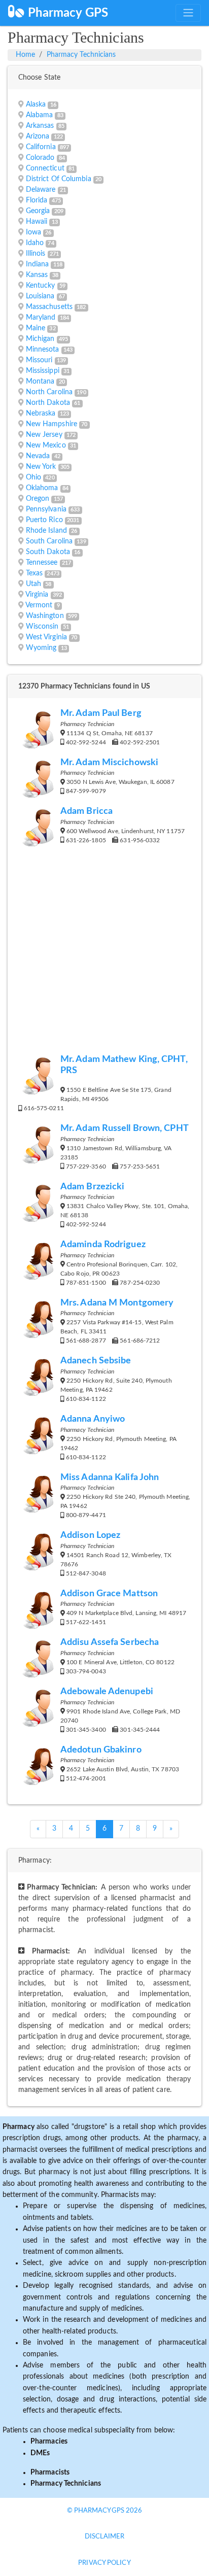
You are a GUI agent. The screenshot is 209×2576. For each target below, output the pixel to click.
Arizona (38, 136)
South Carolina (49, 541)
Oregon (38, 499)
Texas (34, 573)
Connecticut (45, 168)
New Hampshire (51, 424)
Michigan (40, 339)
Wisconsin (42, 627)
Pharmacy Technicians (81, 55)
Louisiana (40, 296)
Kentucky (41, 286)
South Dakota (48, 552)
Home (25, 55)
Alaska (36, 105)
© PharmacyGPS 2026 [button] (105, 2511)
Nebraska (41, 414)
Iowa (33, 232)
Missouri (39, 360)
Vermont (39, 605)
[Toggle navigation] (188, 13)
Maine (36, 328)
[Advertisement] (104, 955)
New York (41, 467)
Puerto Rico (44, 520)
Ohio (33, 477)
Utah (33, 584)
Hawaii (37, 222)
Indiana (38, 264)
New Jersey (44, 435)
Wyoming (41, 648)
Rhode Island (46, 531)
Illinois (36, 254)
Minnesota (43, 350)
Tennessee (42, 563)
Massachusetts (49, 307)
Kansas (37, 275)
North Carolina (49, 392)
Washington (45, 616)
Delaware (41, 190)
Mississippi (43, 371)
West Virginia (46, 637)
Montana (40, 382)
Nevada (38, 456)
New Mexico (46, 445)
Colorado (40, 158)
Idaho (35, 243)
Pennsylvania (46, 509)
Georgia (38, 211)
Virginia (37, 595)
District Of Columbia (59, 179)
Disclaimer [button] (105, 2537)
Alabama (40, 115)
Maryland (41, 318)
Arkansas (40, 126)
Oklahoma (42, 488)
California (41, 147)
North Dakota (48, 403)
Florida (37, 200)
